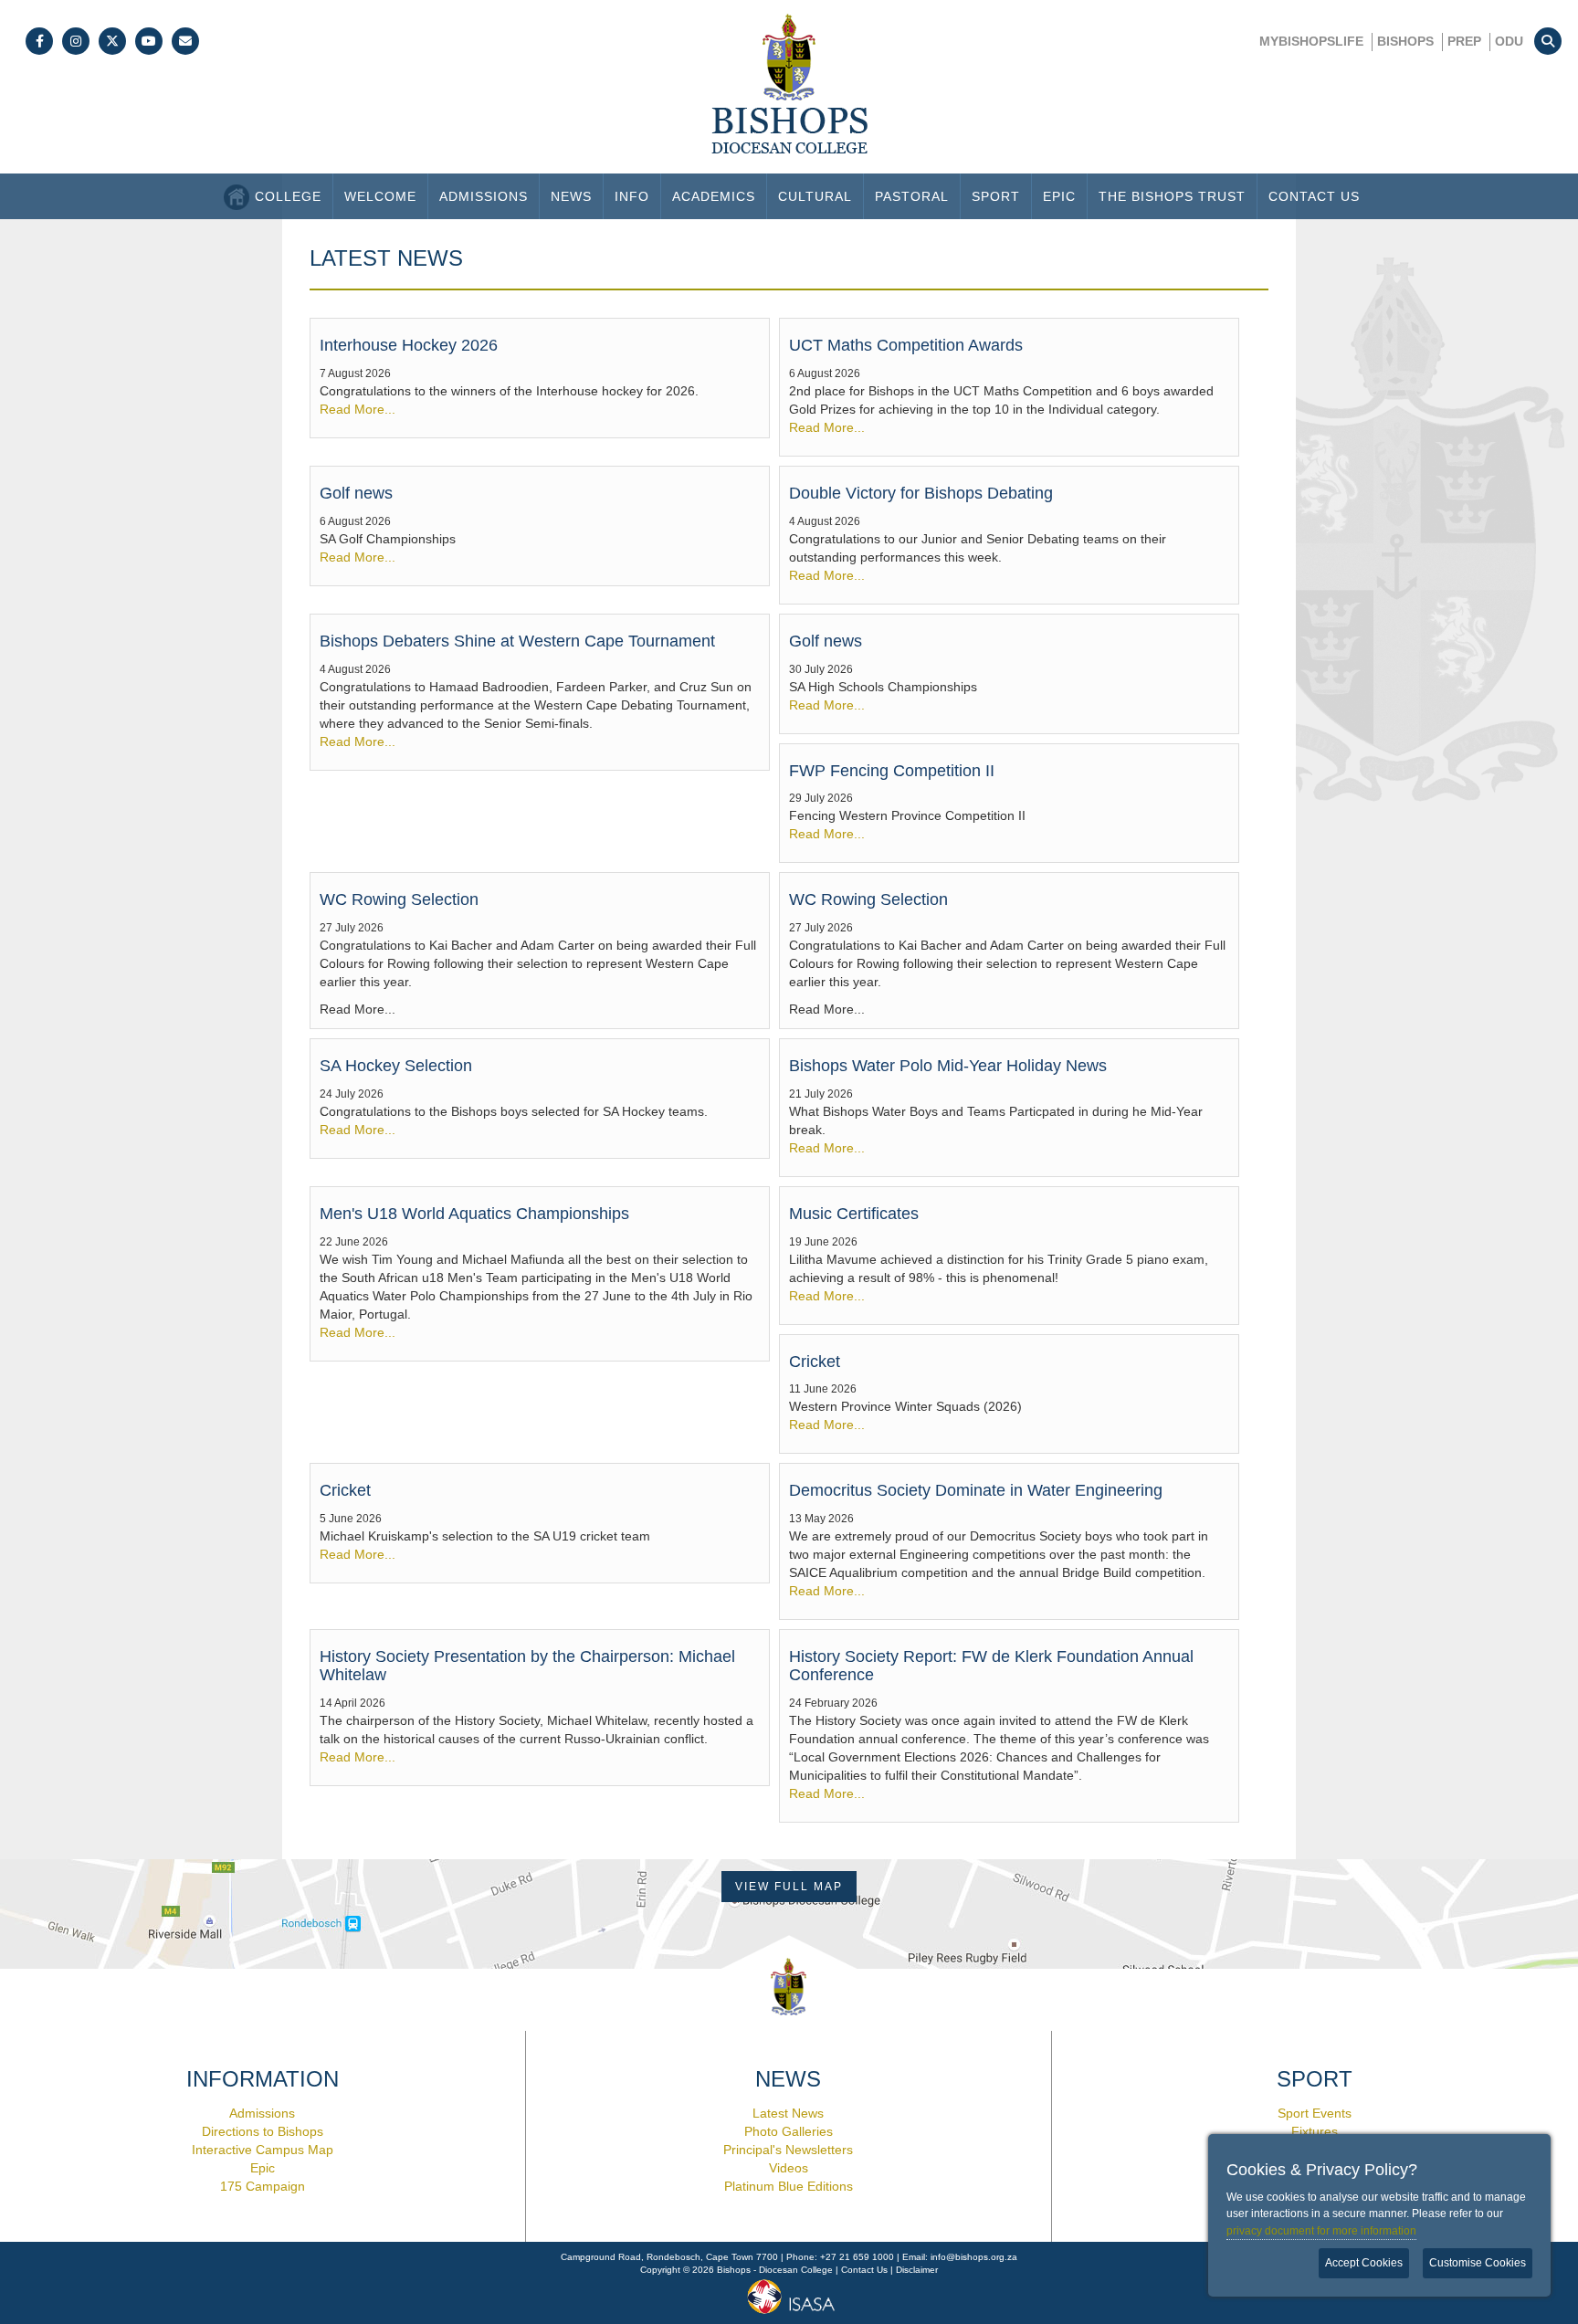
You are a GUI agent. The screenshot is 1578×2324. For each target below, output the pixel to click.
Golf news (356, 493)
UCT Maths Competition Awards (906, 345)
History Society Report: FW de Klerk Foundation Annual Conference (991, 1666)
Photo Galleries (789, 2131)
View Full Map (789, 1887)
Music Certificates (854, 1214)
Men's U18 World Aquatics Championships (474, 1214)
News (571, 196)
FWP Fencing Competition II (892, 771)
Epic (1059, 196)
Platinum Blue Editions (789, 2186)
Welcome (380, 196)
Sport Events (1315, 2113)
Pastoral (912, 196)
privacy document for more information (1321, 2231)
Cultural (815, 196)
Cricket (815, 1362)
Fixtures (1315, 2131)
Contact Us (1314, 196)
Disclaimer (917, 2270)
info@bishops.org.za (974, 2257)
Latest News (788, 2113)
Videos (789, 2168)
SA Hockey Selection (396, 1066)
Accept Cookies (1364, 2263)
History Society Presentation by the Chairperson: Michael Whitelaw (527, 1666)
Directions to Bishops (263, 2131)
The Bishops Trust (1172, 196)
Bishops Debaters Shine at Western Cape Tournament (517, 641)
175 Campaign (263, 2186)
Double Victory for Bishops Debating (921, 493)
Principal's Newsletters (788, 2150)
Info (632, 196)
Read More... (358, 409)
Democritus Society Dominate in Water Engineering (976, 1490)
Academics (714, 196)
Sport (996, 196)
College (288, 196)
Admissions (484, 196)
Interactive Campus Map (263, 2150)
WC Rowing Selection (399, 899)
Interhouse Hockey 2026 (409, 345)
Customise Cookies (1478, 2263)
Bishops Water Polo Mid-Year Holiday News (948, 1066)
